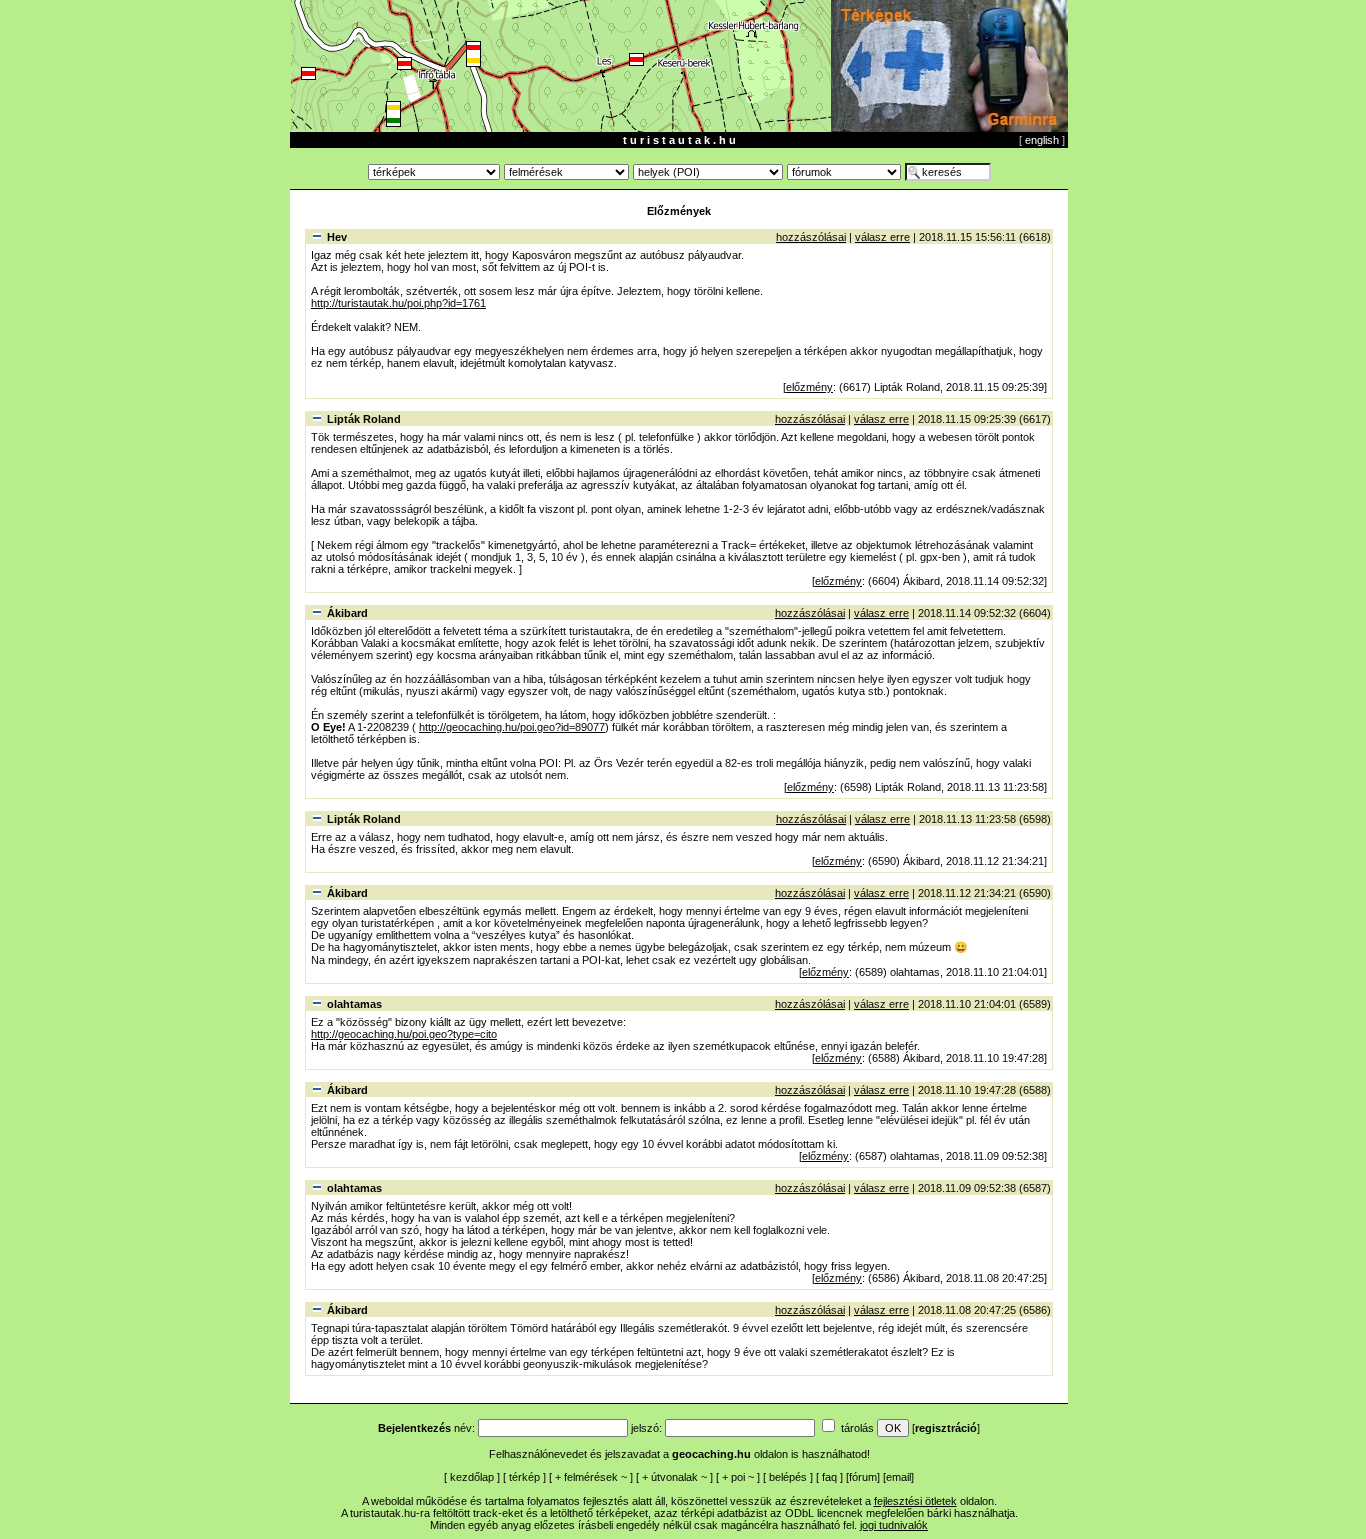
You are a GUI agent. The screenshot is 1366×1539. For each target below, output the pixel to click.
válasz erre (882, 237)
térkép (524, 1477)
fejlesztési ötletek (915, 1501)
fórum (863, 1477)
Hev (337, 237)
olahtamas (354, 1004)
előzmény (809, 387)
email (898, 1477)
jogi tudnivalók (894, 1525)
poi (738, 1477)
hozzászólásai (811, 237)
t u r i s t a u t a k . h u (679, 140)
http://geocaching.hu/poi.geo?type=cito (404, 1034)
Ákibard (347, 613)
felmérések (591, 1477)
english (1042, 140)
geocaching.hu (711, 1454)
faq (829, 1477)
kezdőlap (472, 1477)
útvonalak (674, 1477)
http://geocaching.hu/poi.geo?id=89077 (512, 727)
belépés (788, 1477)
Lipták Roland (364, 419)
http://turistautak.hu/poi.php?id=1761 (398, 303)
